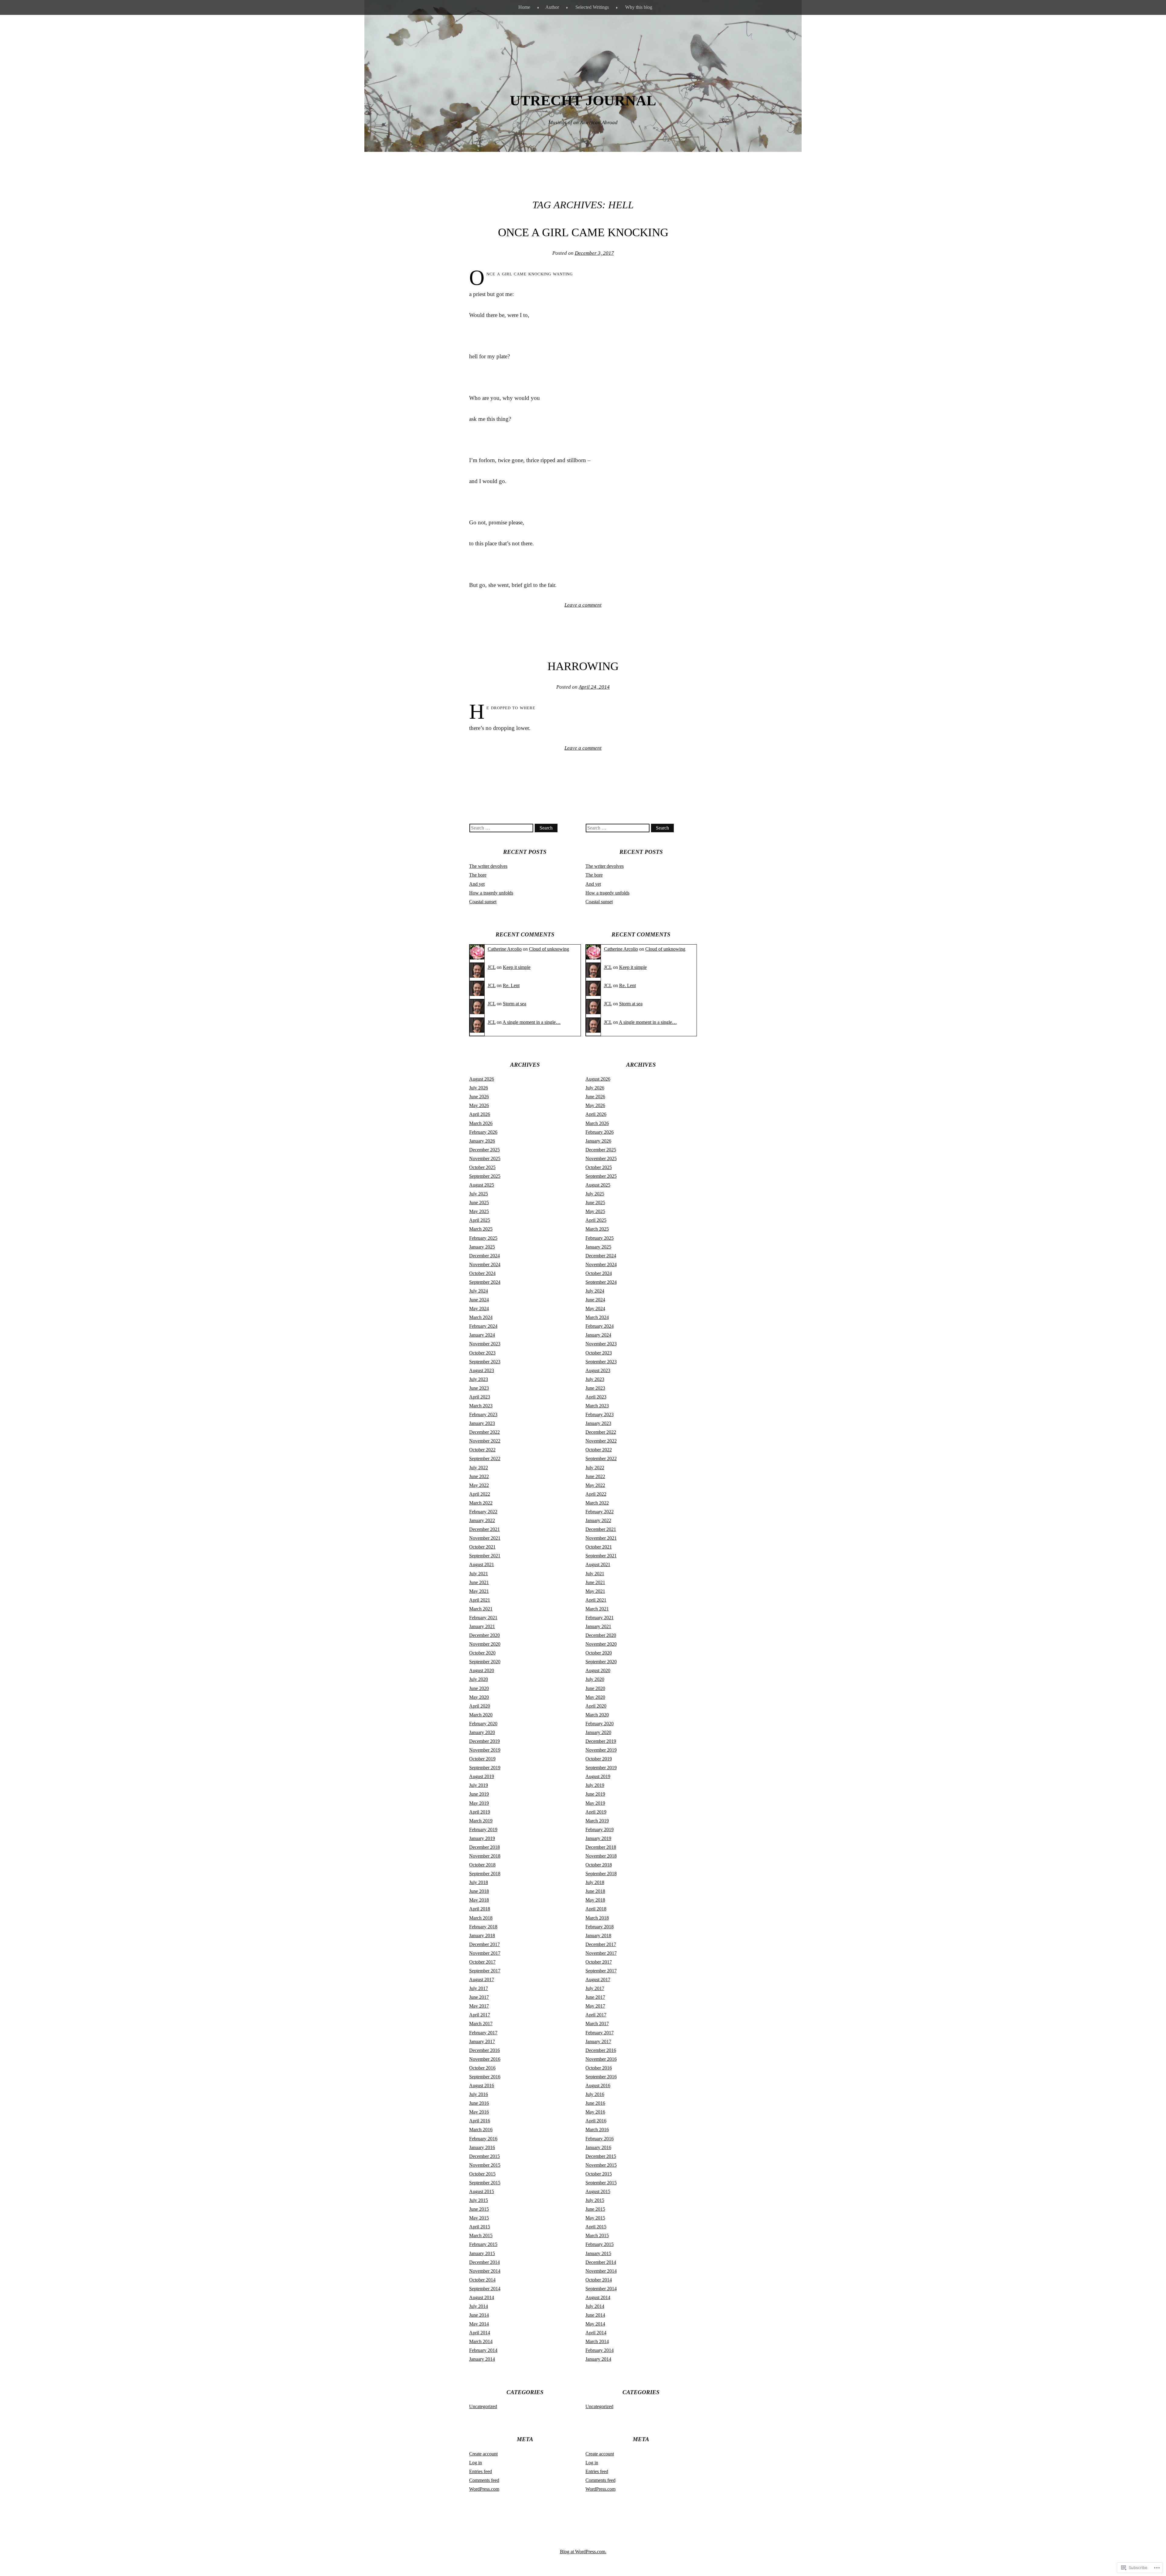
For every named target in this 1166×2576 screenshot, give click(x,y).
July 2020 (479, 1679)
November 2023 (485, 1344)
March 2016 (481, 2130)
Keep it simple (517, 967)
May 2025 (479, 1211)
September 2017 (485, 1971)
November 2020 (485, 1644)
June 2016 (479, 2103)
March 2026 (481, 1123)
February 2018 (483, 1927)
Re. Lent (511, 985)
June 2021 (479, 1582)
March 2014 (481, 2341)
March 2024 (481, 1317)
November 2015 (485, 2165)
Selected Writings (592, 7)
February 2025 (483, 1238)
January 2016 (482, 2147)
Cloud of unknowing (549, 949)
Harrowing (583, 666)
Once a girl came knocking (583, 232)
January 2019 (482, 1838)
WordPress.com (484, 2489)
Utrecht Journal (583, 100)
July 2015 (479, 2200)
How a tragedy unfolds (491, 893)
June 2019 (479, 1794)
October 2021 (482, 1547)
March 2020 (481, 1715)
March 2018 (481, 1918)
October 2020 (482, 1653)
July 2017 (479, 1988)
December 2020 (484, 1635)
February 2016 (483, 2139)
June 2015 (479, 2209)
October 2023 (482, 1353)
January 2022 (482, 1520)
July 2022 (479, 1468)
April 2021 (480, 1600)
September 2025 (485, 1176)
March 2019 (481, 1821)
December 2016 (484, 2050)
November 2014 (485, 2271)
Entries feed (481, 2471)
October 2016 (482, 2068)
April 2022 (480, 1494)
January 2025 (482, 1247)
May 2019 (479, 1803)
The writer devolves (488, 866)
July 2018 (479, 1882)
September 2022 (485, 1458)
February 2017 (483, 2033)
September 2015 (485, 2183)
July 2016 (479, 2094)
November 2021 (485, 1538)
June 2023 (479, 1388)
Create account (483, 2454)
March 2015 (481, 2235)
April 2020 (480, 1706)
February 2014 (483, 2350)
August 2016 (482, 2085)
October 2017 (482, 1962)
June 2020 (479, 1688)
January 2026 (482, 1141)
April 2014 (480, 2333)
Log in (476, 2463)
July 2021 (479, 1574)
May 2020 (479, 1697)
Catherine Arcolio (505, 949)
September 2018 (485, 1874)
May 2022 (479, 1485)
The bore (478, 875)
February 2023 (483, 1414)
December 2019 (484, 1741)
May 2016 (479, 2112)
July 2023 (479, 1379)
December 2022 (484, 1432)
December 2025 (484, 1150)
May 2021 (479, 1591)
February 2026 (483, 1132)
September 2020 (485, 1662)
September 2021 (485, 1556)
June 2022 (479, 1476)
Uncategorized (483, 2406)
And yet (477, 884)
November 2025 (485, 1159)
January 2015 (482, 2253)
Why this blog (639, 7)
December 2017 (484, 1944)
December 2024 (484, 1256)
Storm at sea (515, 1004)
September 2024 (485, 1282)
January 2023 (482, 1423)
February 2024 (483, 1326)
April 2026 (480, 1114)
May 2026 (479, 1105)
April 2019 (480, 1812)
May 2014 (479, 2324)
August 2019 (482, 1776)
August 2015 (482, 2191)
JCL (492, 967)
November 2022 (485, 1441)
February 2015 (483, 2244)
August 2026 (482, 1079)
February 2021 (483, 1618)
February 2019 (483, 1830)
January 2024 (482, 1335)
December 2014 (484, 2262)
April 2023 (480, 1397)
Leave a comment (583, 605)
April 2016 (480, 2121)
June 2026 (479, 1097)
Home (524, 7)
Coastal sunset (483, 902)
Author (552, 7)
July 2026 (479, 1088)
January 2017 (482, 2041)
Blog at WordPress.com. (583, 2552)
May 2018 (479, 1900)
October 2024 (482, 1273)
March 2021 (481, 1609)
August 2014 (482, 2297)
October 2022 (482, 1450)
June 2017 (479, 1997)
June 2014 (479, 2315)
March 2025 (481, 1229)
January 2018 (482, 1935)
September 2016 (485, 2077)
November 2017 (485, 1953)
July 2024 (479, 1291)
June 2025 (479, 1203)
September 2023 (485, 1362)
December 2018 (484, 1847)
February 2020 (483, 1724)
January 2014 (482, 2359)
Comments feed (484, 2480)
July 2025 (479, 1194)
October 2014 (482, 2280)
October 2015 (482, 2174)
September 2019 (485, 1768)
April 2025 (480, 1220)
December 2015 (484, 2156)
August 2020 (482, 1670)
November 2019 (485, 1750)
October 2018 (482, 1865)
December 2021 (484, 1529)
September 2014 (485, 2289)
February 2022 (483, 1512)
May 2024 (479, 1308)
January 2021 (482, 1626)
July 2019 (479, 1785)
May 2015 (479, 2218)
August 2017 (482, 1980)
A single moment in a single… (532, 1022)
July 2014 (479, 2306)
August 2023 (482, 1370)
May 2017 (479, 2006)
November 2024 (485, 1264)
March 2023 (481, 1406)
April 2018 (480, 1909)
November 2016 (485, 2059)
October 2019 (482, 1759)
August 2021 (482, 1564)
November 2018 (485, 1856)
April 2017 (480, 2015)
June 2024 (479, 1300)
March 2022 (481, 1503)
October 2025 (482, 1167)
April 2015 (480, 2227)
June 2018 (479, 1891)
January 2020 (482, 1732)
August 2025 (482, 1185)
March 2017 (481, 2024)
